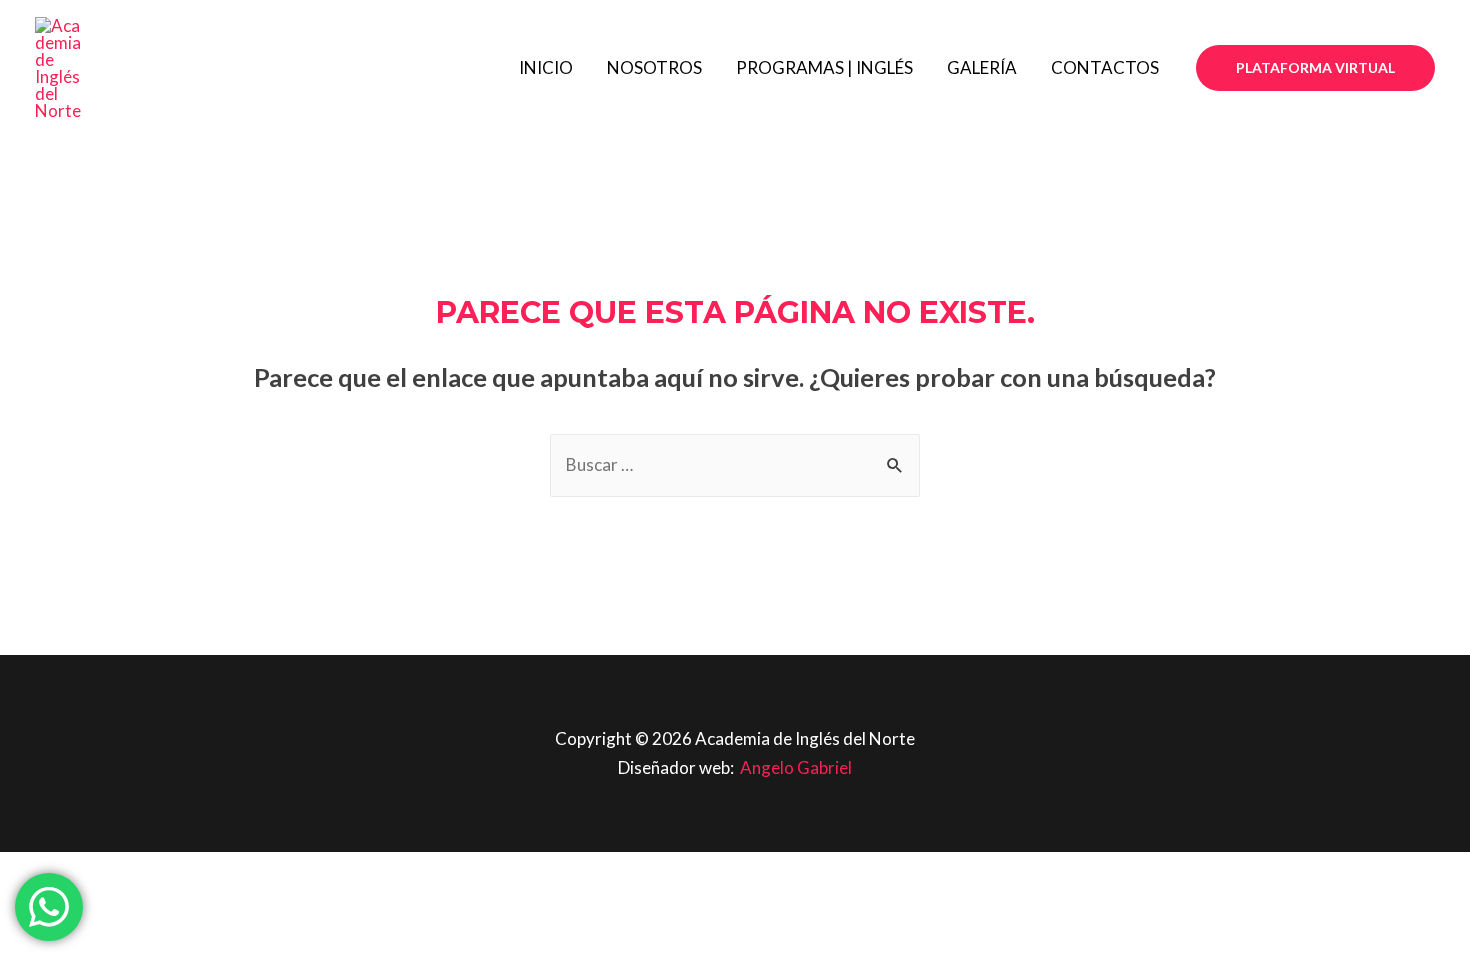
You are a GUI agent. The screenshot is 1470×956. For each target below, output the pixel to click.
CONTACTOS (1105, 67)
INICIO (546, 67)
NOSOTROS (654, 67)
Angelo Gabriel (796, 767)
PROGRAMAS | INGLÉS (824, 67)
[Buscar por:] (735, 464)
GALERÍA (982, 67)
